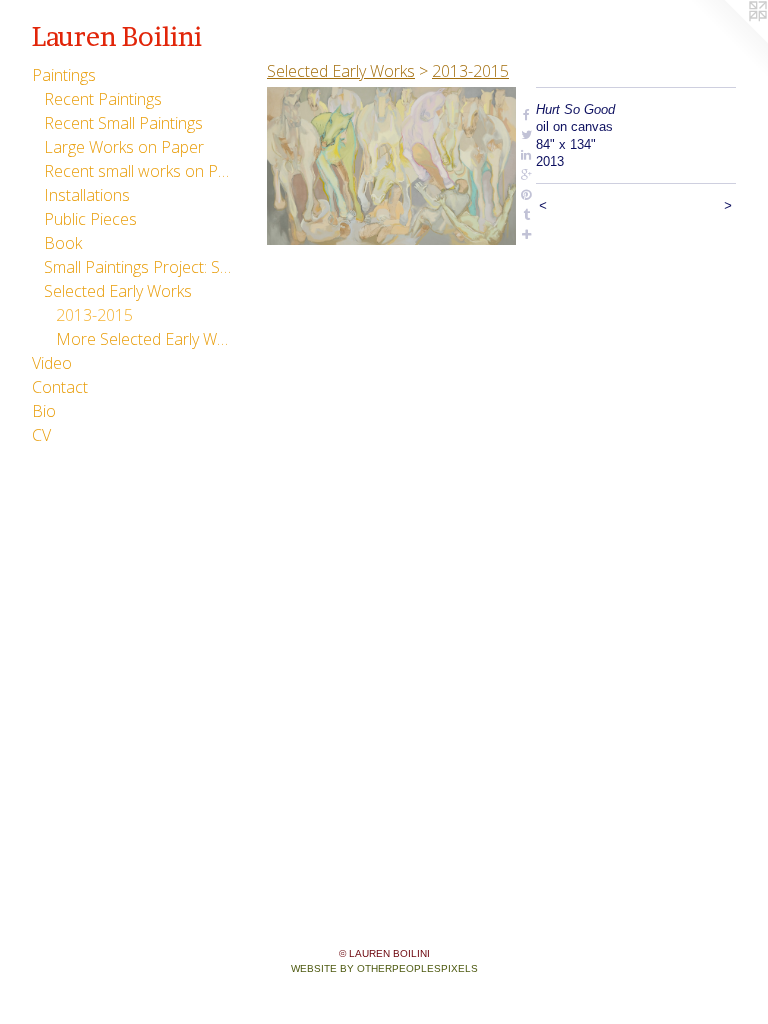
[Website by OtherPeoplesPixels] (728, 40)
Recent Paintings (103, 99)
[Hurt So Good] (391, 166)
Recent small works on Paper (138, 171)
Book (63, 243)
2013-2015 (94, 315)
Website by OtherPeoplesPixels (384, 968)
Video (52, 363)
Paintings (64, 75)
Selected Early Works (118, 291)
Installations (87, 195)
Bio (44, 411)
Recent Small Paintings (123, 123)
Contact (60, 387)
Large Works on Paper (124, 147)
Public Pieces (90, 219)
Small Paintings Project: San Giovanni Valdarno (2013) (138, 267)
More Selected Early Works (144, 339)
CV (41, 435)
